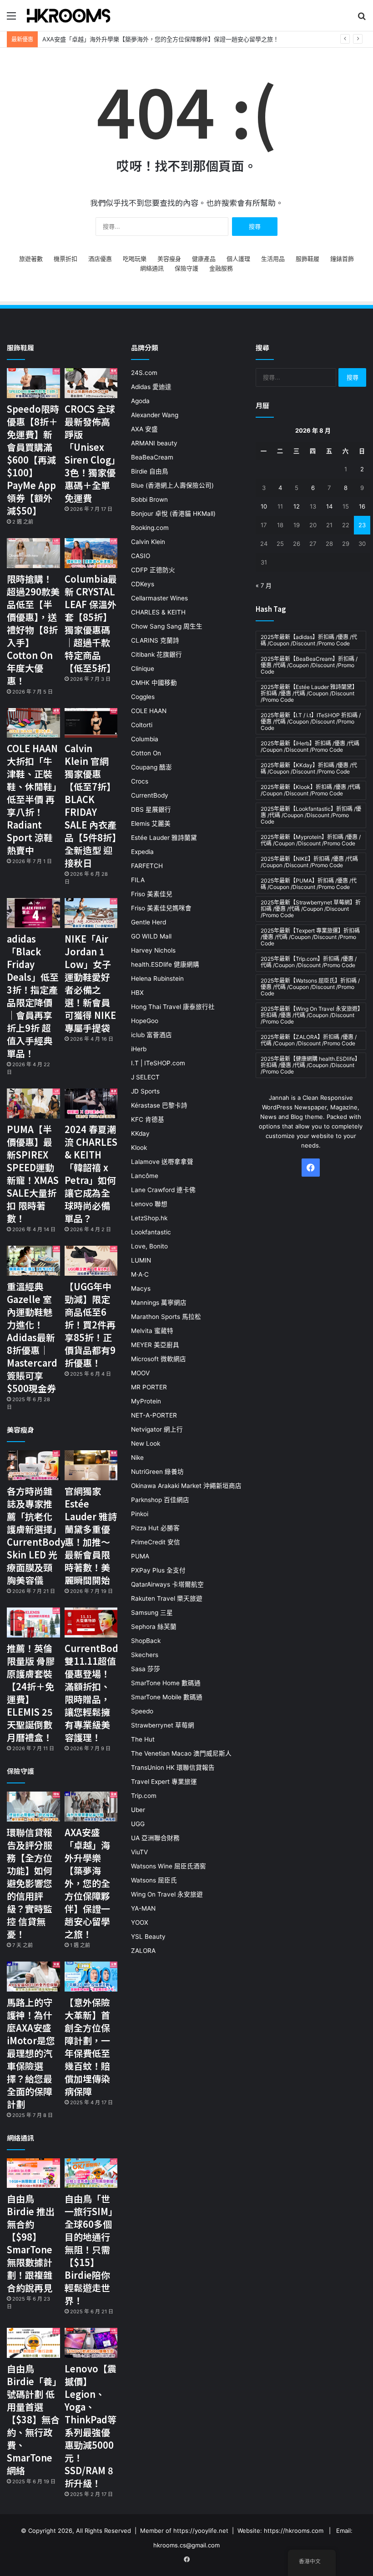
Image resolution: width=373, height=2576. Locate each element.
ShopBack (146, 1641)
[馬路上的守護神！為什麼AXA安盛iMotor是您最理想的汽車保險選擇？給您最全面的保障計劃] (33, 1977)
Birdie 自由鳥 (150, 471)
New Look (146, 1443)
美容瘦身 (169, 259)
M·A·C (140, 1274)
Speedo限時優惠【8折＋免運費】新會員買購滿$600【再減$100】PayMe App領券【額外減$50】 (33, 460)
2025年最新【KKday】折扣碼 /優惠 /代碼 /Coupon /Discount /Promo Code (309, 768)
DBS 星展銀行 (151, 809)
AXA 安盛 (144, 429)
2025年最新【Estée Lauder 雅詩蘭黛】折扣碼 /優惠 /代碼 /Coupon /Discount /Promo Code (309, 693)
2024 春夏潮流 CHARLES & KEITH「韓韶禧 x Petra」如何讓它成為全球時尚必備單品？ (91, 1174)
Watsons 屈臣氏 (154, 1880)
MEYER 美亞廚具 (155, 1345)
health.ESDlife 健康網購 (165, 964)
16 (362, 506)
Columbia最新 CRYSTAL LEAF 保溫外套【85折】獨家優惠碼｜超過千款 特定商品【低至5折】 (91, 623)
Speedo (142, 1711)
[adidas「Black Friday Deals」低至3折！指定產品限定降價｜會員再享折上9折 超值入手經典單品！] (33, 913)
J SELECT (145, 1077)
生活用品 (273, 259)
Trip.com (144, 1796)
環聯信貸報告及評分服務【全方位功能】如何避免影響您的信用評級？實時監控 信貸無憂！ (30, 1883)
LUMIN (141, 1260)
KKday (140, 1133)
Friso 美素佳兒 (152, 894)
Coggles (143, 697)
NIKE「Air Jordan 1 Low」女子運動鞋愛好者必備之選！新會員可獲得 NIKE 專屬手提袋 (90, 983)
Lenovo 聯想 (149, 1204)
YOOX (140, 1922)
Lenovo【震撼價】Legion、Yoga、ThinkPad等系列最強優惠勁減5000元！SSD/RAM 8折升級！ (91, 2426)
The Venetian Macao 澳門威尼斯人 (181, 1753)
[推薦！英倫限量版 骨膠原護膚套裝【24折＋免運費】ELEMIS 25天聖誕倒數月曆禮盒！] (33, 1622)
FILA (138, 880)
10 (264, 506)
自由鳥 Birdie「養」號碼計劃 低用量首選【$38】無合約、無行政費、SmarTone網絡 (33, 2419)
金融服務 (221, 268)
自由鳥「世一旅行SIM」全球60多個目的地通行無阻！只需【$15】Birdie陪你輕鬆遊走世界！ (91, 2249)
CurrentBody (150, 795)
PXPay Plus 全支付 (158, 1570)
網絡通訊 (152, 268)
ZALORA (143, 1951)
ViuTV (139, 1852)
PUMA (140, 1556)
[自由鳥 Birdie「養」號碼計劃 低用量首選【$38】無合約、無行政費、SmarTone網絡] (33, 2343)
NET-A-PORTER (154, 1415)
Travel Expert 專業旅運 (164, 1782)
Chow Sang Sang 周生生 (167, 626)
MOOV (140, 1373)
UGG (138, 1824)
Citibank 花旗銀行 (156, 654)
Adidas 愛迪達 (151, 387)
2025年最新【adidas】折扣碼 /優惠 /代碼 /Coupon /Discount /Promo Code (309, 640)
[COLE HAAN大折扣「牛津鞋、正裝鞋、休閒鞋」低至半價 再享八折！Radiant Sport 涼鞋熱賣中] (33, 723)
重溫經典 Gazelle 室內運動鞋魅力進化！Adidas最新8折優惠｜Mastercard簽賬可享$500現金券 (32, 1337)
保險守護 (186, 268)
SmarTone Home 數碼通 (166, 1683)
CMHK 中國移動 (154, 683)
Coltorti (142, 725)
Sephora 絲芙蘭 (154, 1627)
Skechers (145, 1655)
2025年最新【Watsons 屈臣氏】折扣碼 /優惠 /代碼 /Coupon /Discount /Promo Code (310, 987)
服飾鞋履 (307, 259)
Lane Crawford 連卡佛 (163, 1190)
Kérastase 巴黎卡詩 (159, 1105)
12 (297, 506)
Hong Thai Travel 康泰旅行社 (173, 1007)
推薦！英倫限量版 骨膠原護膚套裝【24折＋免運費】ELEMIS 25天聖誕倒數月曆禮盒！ (31, 1693)
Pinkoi (140, 1514)
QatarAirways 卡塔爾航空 (167, 1584)
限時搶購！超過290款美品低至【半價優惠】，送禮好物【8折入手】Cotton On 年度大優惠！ (33, 630)
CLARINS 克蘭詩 (155, 640)
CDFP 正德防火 (153, 570)
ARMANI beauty (154, 443)
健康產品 (204, 259)
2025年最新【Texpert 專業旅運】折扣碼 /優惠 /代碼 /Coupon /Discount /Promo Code (310, 937)
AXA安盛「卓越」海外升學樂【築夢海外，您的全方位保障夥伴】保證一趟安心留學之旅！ (161, 39)
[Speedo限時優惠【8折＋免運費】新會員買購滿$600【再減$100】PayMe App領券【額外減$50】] (33, 383)
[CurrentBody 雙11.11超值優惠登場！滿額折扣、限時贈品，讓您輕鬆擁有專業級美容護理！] (91, 1622)
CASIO (141, 556)
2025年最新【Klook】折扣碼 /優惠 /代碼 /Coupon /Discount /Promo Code (310, 790)
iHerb (139, 1049)
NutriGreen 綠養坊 (157, 1472)
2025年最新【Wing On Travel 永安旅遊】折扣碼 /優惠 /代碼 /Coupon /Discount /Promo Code (310, 1015)
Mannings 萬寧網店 (159, 1303)
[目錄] (11, 19)
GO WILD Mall (151, 936)
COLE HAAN (149, 711)
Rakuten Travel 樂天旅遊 (167, 1598)
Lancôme (145, 1176)
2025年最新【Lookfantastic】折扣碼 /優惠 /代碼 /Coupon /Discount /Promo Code (311, 815)
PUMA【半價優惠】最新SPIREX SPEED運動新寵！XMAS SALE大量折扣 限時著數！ (33, 1174)
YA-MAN (143, 1908)
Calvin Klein (148, 542)
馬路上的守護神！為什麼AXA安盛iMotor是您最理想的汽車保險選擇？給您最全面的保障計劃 (31, 2053)
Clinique (143, 669)
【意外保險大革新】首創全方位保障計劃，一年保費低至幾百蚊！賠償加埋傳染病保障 (87, 2047)
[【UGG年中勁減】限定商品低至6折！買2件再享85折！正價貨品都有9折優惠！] (91, 1261)
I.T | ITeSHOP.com (158, 1063)
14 (329, 506)
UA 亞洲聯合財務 (155, 1838)
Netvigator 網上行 (157, 1429)
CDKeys (143, 584)
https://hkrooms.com (294, 2531)
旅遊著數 (31, 259)
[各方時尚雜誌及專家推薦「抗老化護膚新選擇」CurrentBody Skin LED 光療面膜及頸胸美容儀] (33, 1465)
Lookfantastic (151, 1232)
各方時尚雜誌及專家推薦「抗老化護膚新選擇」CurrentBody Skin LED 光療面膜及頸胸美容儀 (36, 1535)
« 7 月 (264, 585)
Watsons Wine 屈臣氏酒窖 (169, 1866)
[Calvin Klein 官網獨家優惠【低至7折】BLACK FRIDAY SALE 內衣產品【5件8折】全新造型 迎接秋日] (91, 723)
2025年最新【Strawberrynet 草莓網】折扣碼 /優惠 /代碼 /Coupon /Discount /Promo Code (311, 909)
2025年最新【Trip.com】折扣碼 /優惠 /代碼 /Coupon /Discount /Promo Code (309, 962)
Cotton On (146, 753)
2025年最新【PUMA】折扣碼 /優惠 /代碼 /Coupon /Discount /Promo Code (309, 884)
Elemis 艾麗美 (151, 824)
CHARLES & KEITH (158, 612)
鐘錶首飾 (342, 259)
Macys (141, 1288)
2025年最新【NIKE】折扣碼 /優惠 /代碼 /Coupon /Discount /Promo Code (309, 862)
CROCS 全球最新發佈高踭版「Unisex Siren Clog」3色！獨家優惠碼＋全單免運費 (90, 453)
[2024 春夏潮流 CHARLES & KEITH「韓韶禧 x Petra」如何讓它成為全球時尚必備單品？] (91, 1103)
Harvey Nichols (153, 950)
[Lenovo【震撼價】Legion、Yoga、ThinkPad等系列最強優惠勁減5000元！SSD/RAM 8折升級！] (91, 2343)
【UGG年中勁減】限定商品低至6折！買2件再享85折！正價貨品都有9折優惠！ (90, 1325)
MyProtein (146, 1401)
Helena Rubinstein (157, 978)
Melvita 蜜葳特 (152, 1331)
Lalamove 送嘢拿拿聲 (162, 1162)
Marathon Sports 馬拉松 (166, 1317)
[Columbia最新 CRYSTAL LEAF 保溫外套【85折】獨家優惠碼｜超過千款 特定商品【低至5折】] (91, 553)
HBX (137, 993)
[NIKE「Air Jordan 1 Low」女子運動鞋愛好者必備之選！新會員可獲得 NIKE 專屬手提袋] (91, 913)
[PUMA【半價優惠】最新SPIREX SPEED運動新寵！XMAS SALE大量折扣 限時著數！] (33, 1103)
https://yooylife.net (201, 2531)
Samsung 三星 (152, 1612)
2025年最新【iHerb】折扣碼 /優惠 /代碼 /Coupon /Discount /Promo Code (310, 746)
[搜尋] (362, 19)
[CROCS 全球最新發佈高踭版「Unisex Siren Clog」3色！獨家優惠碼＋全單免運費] (91, 383)
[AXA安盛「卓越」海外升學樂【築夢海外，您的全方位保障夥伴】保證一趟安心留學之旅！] (91, 1807)
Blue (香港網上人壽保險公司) (172, 485)
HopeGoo (145, 1021)
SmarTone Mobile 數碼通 (167, 1697)
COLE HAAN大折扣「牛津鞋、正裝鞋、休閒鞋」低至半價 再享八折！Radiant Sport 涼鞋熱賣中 (32, 799)
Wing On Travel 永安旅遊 (167, 1894)
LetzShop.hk (149, 1218)
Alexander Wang (155, 415)
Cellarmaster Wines (159, 598)
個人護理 (238, 259)
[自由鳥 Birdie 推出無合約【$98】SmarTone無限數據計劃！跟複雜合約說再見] (33, 2173)
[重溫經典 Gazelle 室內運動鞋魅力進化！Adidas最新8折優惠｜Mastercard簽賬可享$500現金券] (33, 1261)
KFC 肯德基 (148, 1119)
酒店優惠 (100, 259)
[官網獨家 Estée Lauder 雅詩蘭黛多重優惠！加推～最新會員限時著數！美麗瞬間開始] (91, 1465)
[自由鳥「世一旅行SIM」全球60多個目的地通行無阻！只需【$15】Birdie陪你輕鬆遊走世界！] (91, 2173)
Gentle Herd (149, 922)
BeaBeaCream (152, 457)
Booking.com (150, 528)
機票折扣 (66, 259)
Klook (139, 1148)
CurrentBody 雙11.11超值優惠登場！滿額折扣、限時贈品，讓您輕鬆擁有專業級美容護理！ (94, 1693)
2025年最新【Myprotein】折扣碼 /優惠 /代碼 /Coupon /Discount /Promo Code (311, 840)
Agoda (140, 401)
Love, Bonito (149, 1246)
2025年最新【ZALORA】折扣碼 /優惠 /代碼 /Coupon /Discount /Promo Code (309, 1040)
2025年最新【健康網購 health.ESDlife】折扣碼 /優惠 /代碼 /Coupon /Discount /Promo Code (310, 1065)
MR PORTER (149, 1387)
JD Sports (145, 1091)
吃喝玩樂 (135, 259)
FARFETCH (147, 866)
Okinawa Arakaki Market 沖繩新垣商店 (186, 1486)
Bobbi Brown (149, 499)
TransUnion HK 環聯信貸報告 (173, 1767)
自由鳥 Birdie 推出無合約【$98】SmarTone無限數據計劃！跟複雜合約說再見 (31, 2243)
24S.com (144, 373)
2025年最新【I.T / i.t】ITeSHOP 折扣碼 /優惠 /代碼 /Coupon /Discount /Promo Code (311, 721)
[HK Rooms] (69, 15)
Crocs (140, 781)
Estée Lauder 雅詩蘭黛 (164, 838)
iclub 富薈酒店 (151, 1035)
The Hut (143, 1739)
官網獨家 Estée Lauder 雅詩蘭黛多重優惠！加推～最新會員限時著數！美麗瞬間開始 (91, 1535)
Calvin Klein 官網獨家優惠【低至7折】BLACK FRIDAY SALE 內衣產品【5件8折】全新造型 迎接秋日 (91, 806)
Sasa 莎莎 (146, 1669)
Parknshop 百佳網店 (160, 1500)
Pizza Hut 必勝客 (155, 1528)
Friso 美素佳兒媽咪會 (161, 908)
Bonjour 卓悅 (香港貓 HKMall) (173, 514)
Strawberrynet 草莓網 (163, 1725)
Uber (138, 1810)
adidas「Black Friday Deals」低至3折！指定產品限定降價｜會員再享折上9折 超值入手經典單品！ (33, 996)
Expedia (142, 852)
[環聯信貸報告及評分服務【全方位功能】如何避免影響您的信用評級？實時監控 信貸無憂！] (33, 1807)
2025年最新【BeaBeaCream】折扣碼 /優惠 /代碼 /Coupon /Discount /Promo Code (309, 665)
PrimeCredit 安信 (156, 1542)
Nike (137, 1458)
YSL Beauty (148, 1937)
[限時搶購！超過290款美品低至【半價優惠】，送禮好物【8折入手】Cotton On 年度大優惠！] (33, 553)
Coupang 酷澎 (151, 767)
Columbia (145, 739)
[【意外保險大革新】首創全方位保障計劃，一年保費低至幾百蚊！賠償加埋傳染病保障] (91, 1977)
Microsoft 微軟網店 (159, 1359)
